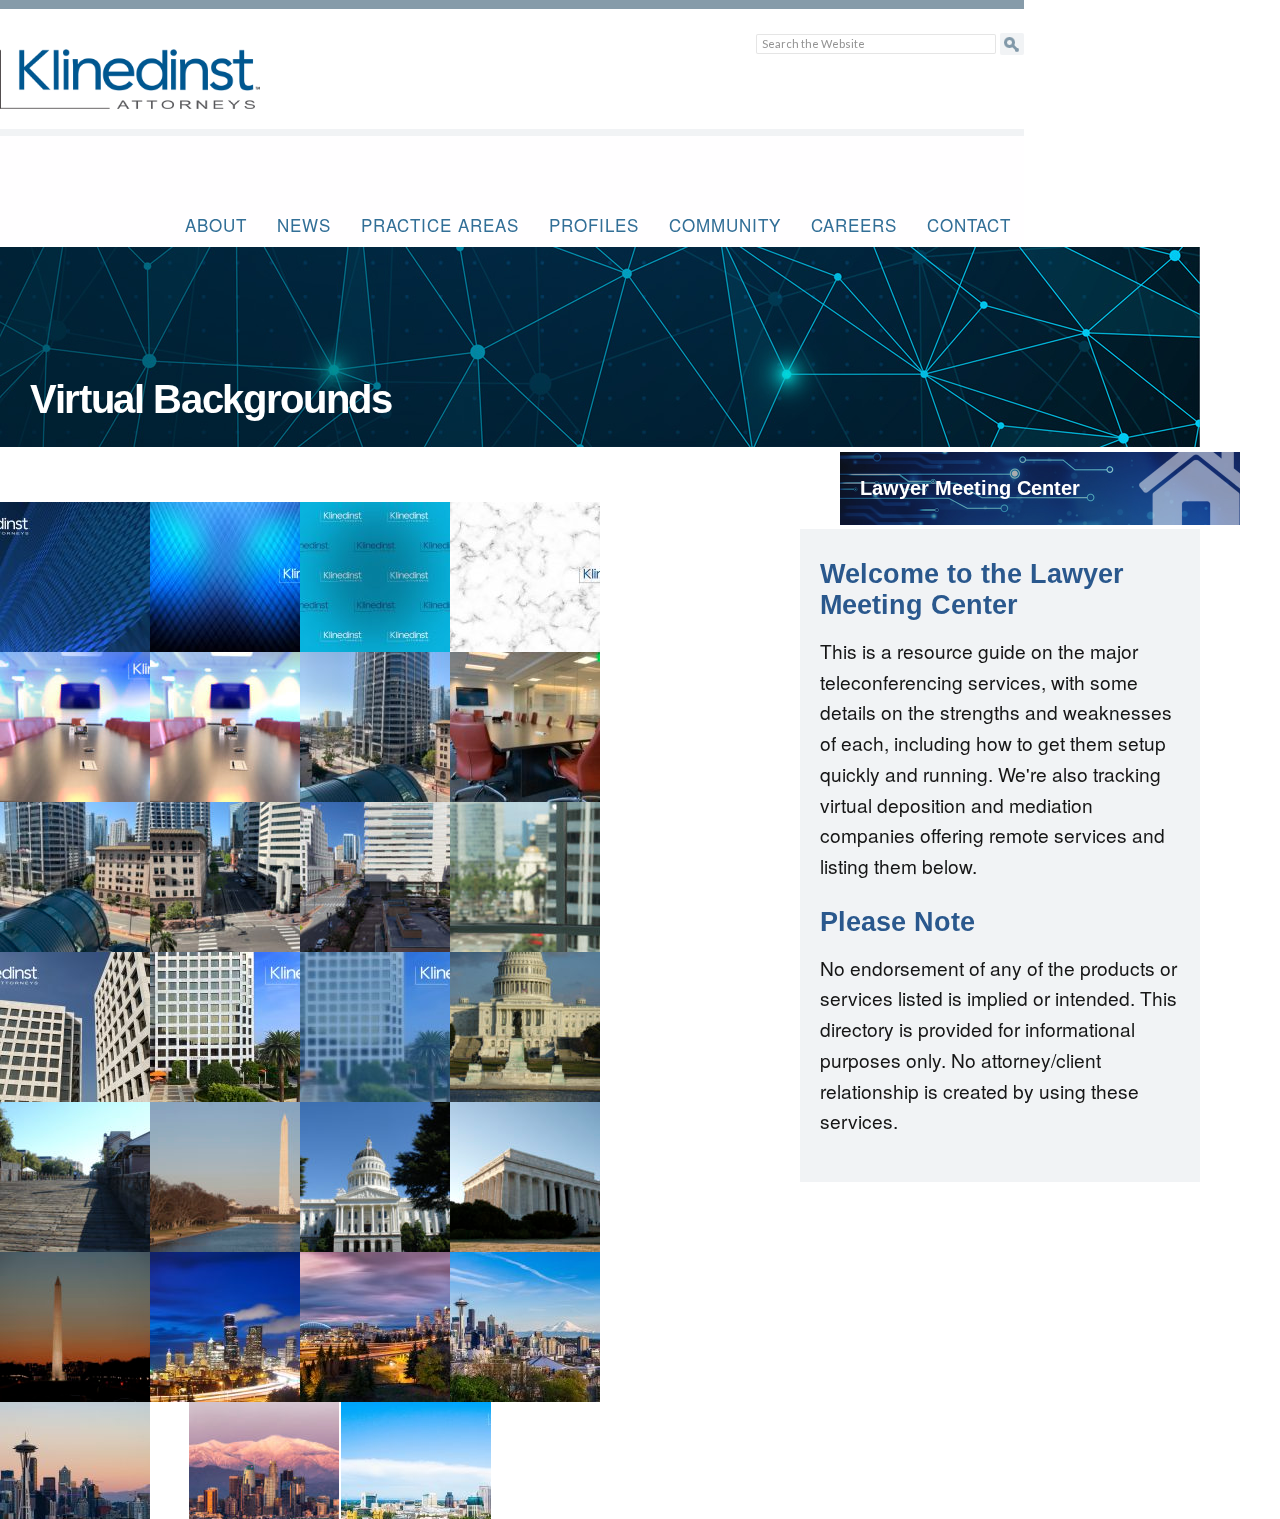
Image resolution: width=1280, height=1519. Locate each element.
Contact (969, 224)
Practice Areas (440, 224)
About (216, 224)
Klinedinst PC (165, 90)
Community (725, 224)
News (304, 224)
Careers (854, 224)
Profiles (594, 224)
